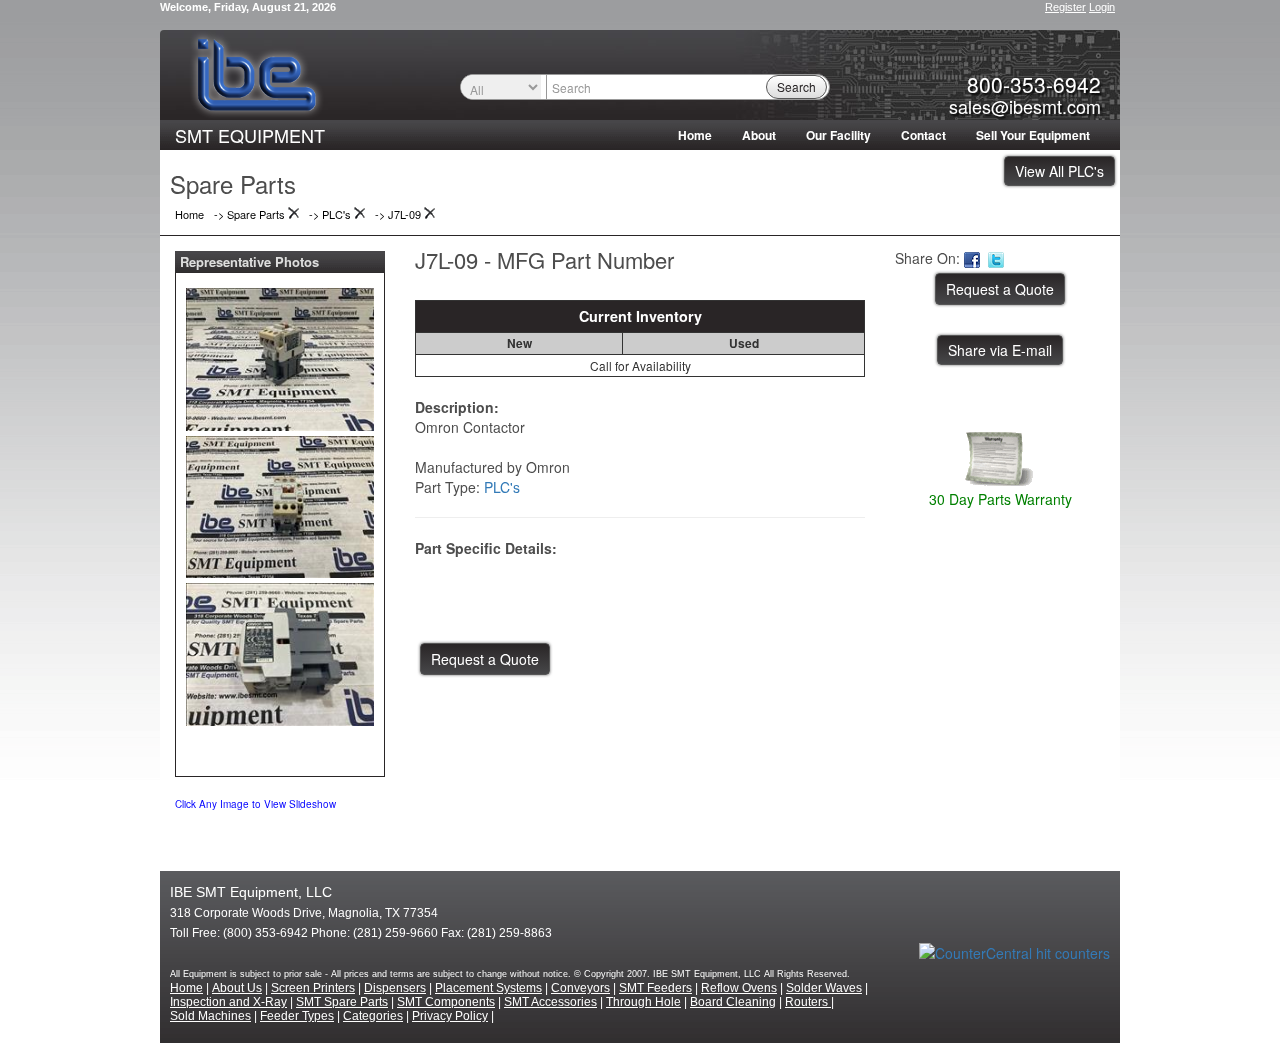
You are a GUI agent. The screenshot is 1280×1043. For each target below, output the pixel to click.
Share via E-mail (1000, 350)
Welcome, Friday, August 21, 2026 (248, 7)
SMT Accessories (550, 1002)
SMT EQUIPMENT (250, 135)
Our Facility (838, 135)
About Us (237, 988)
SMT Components (446, 1002)
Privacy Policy (450, 1016)
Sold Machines (210, 1016)
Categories (373, 1016)
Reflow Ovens (739, 988)
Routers (808, 1002)
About (759, 135)
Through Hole (643, 1002)
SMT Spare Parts (342, 1002)
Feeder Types (297, 1016)
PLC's (502, 487)
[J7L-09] (280, 355)
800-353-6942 (1034, 84)
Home (695, 135)
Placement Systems (488, 988)
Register (1065, 7)
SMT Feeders (655, 988)
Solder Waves (824, 988)
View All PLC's (1059, 171)
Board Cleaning (733, 1002)
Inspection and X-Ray (228, 1002)
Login (1102, 7)
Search (796, 86)
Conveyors (580, 988)
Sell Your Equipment (1033, 135)
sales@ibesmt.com (1025, 106)
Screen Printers (313, 988)
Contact (923, 135)
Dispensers (395, 988)
